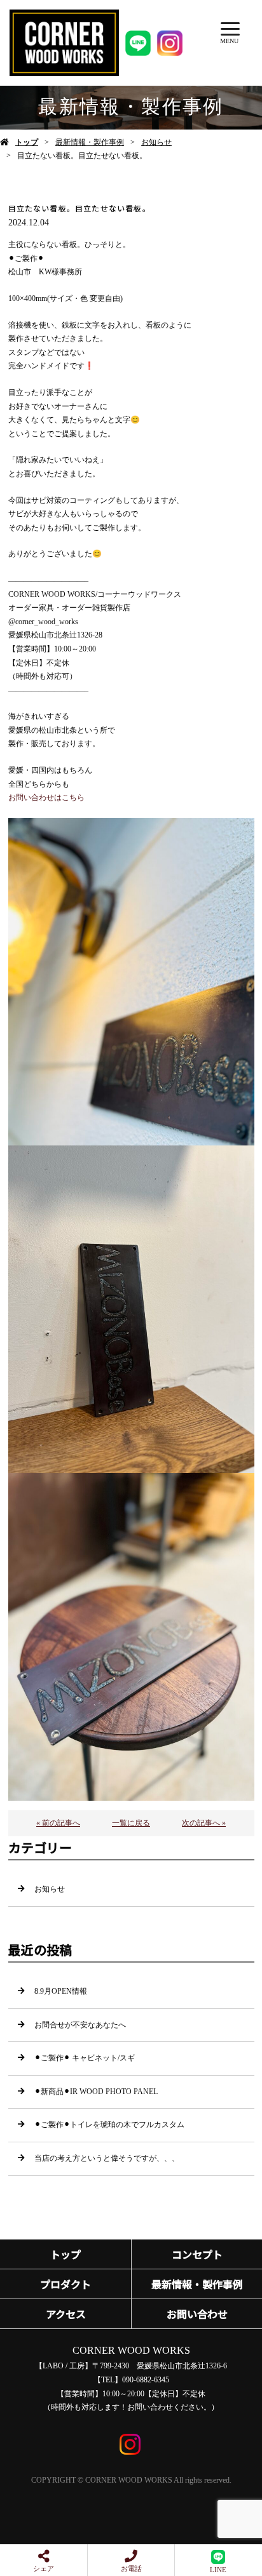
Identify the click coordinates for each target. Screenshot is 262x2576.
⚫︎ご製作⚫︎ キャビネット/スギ (85, 2058)
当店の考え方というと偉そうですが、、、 (107, 2158)
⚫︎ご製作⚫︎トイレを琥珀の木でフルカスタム (109, 2125)
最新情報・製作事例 (90, 142)
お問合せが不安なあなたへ (80, 2025)
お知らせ (156, 142)
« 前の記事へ (58, 1823)
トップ (27, 142)
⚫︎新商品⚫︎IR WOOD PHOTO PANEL (96, 2092)
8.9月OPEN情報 (61, 1991)
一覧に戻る (131, 1823)
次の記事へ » (204, 1823)
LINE (218, 2570)
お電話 (131, 2568)
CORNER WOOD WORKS (131, 2350)
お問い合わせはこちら (46, 797)
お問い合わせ (197, 2314)
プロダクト (65, 2284)
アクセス (66, 2314)
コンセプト (197, 2254)
